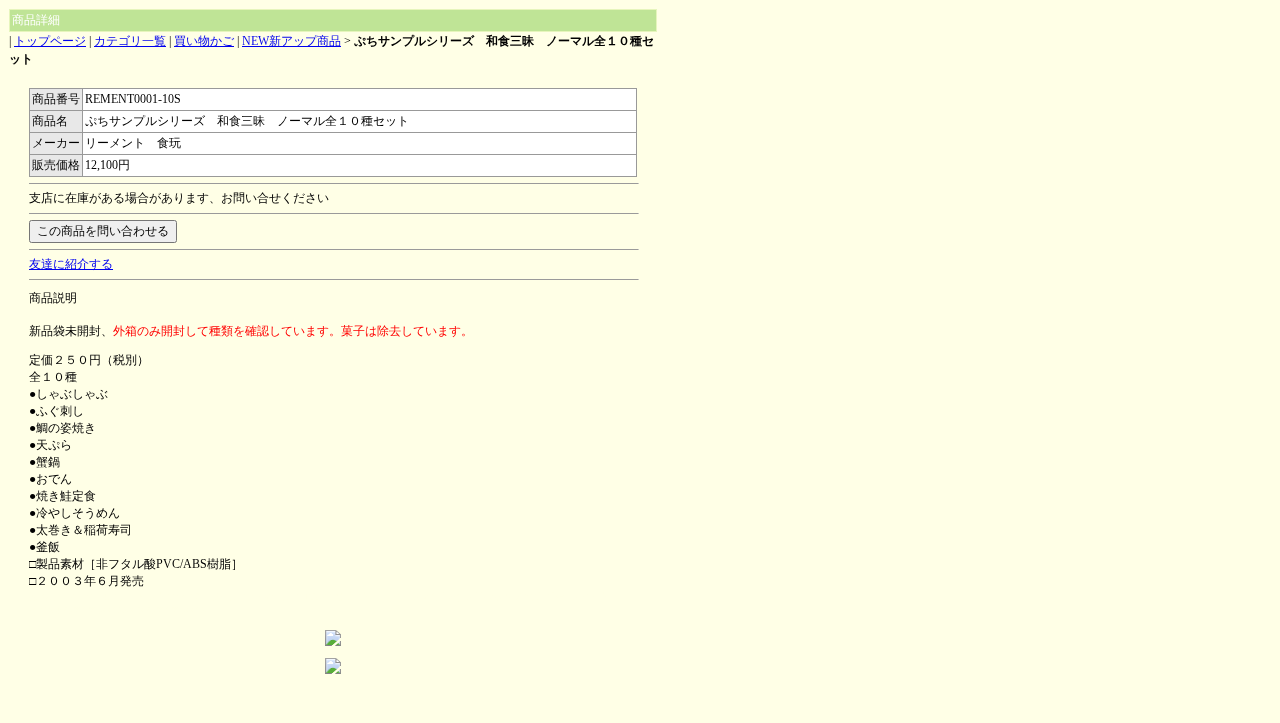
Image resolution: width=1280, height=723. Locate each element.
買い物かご (204, 41)
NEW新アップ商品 (291, 41)
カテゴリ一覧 (130, 41)
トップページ (50, 41)
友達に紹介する (71, 264)
